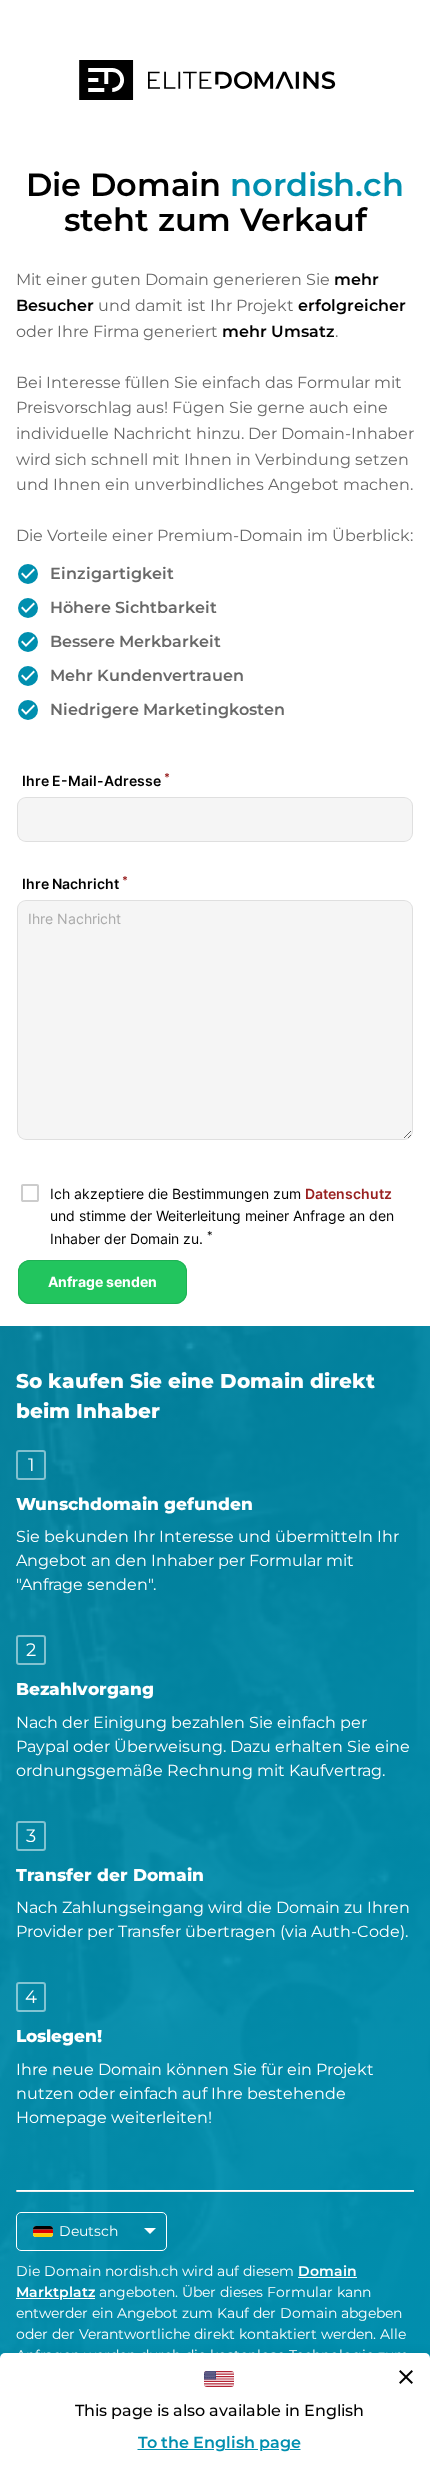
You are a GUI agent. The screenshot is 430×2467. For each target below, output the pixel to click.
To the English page (219, 2442)
